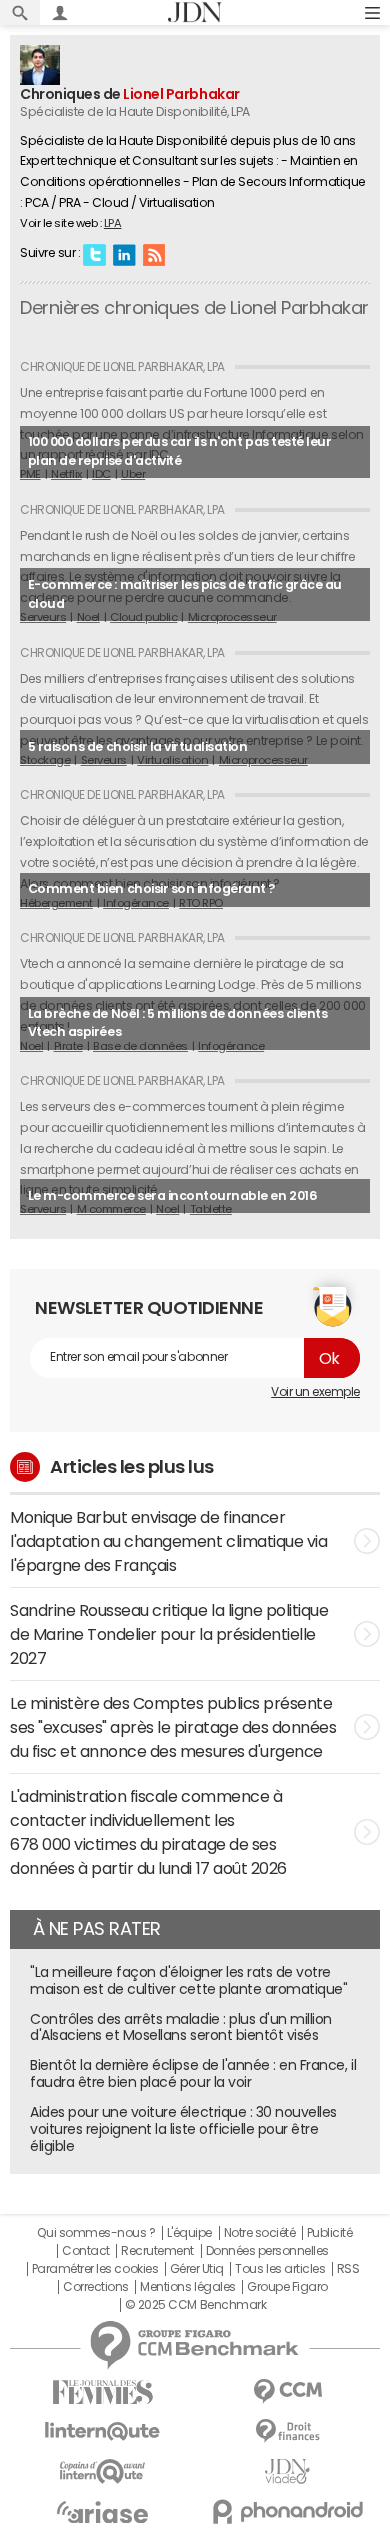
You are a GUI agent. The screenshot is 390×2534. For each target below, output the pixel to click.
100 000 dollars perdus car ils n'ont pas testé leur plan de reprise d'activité (180, 451)
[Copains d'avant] (102, 2471)
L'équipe (189, 2233)
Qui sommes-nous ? (96, 2233)
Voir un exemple (315, 1392)
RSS (154, 254)
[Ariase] (102, 2512)
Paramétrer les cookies (95, 2269)
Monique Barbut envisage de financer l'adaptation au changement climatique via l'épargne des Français (168, 1541)
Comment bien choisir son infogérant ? (151, 888)
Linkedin (124, 254)
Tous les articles (280, 2269)
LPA (113, 223)
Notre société (260, 2233)
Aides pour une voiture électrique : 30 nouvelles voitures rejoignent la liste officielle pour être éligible (183, 2129)
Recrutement (157, 2251)
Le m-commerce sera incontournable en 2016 (172, 1195)
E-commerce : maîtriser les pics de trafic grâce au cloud (185, 594)
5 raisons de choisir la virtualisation (138, 746)
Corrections (96, 2287)
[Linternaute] (102, 2431)
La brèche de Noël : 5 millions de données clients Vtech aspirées (177, 1023)
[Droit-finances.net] (287, 2431)
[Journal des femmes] (102, 2392)
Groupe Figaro (287, 2287)
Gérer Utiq (197, 2269)
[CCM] (287, 2391)
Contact (86, 2251)
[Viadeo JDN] (287, 2471)
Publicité (330, 2233)
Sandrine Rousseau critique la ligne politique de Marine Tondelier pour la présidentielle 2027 (169, 1634)
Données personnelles (267, 2251)
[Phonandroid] (287, 2511)
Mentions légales (187, 2287)
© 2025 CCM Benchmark (195, 2305)
